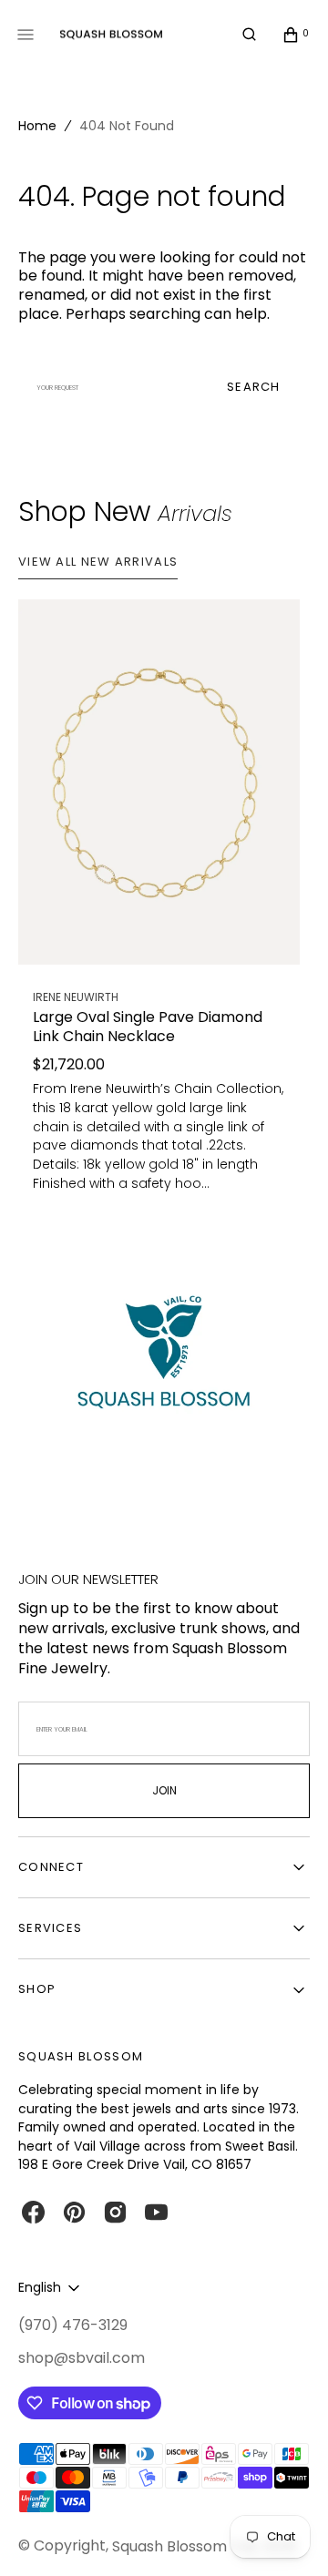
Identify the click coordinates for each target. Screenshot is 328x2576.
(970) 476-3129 (73, 2326)
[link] (159, 782)
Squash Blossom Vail (184, 2546)
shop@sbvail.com (82, 2358)
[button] (249, 35)
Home (37, 126)
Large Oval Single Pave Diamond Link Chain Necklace (148, 1027)
